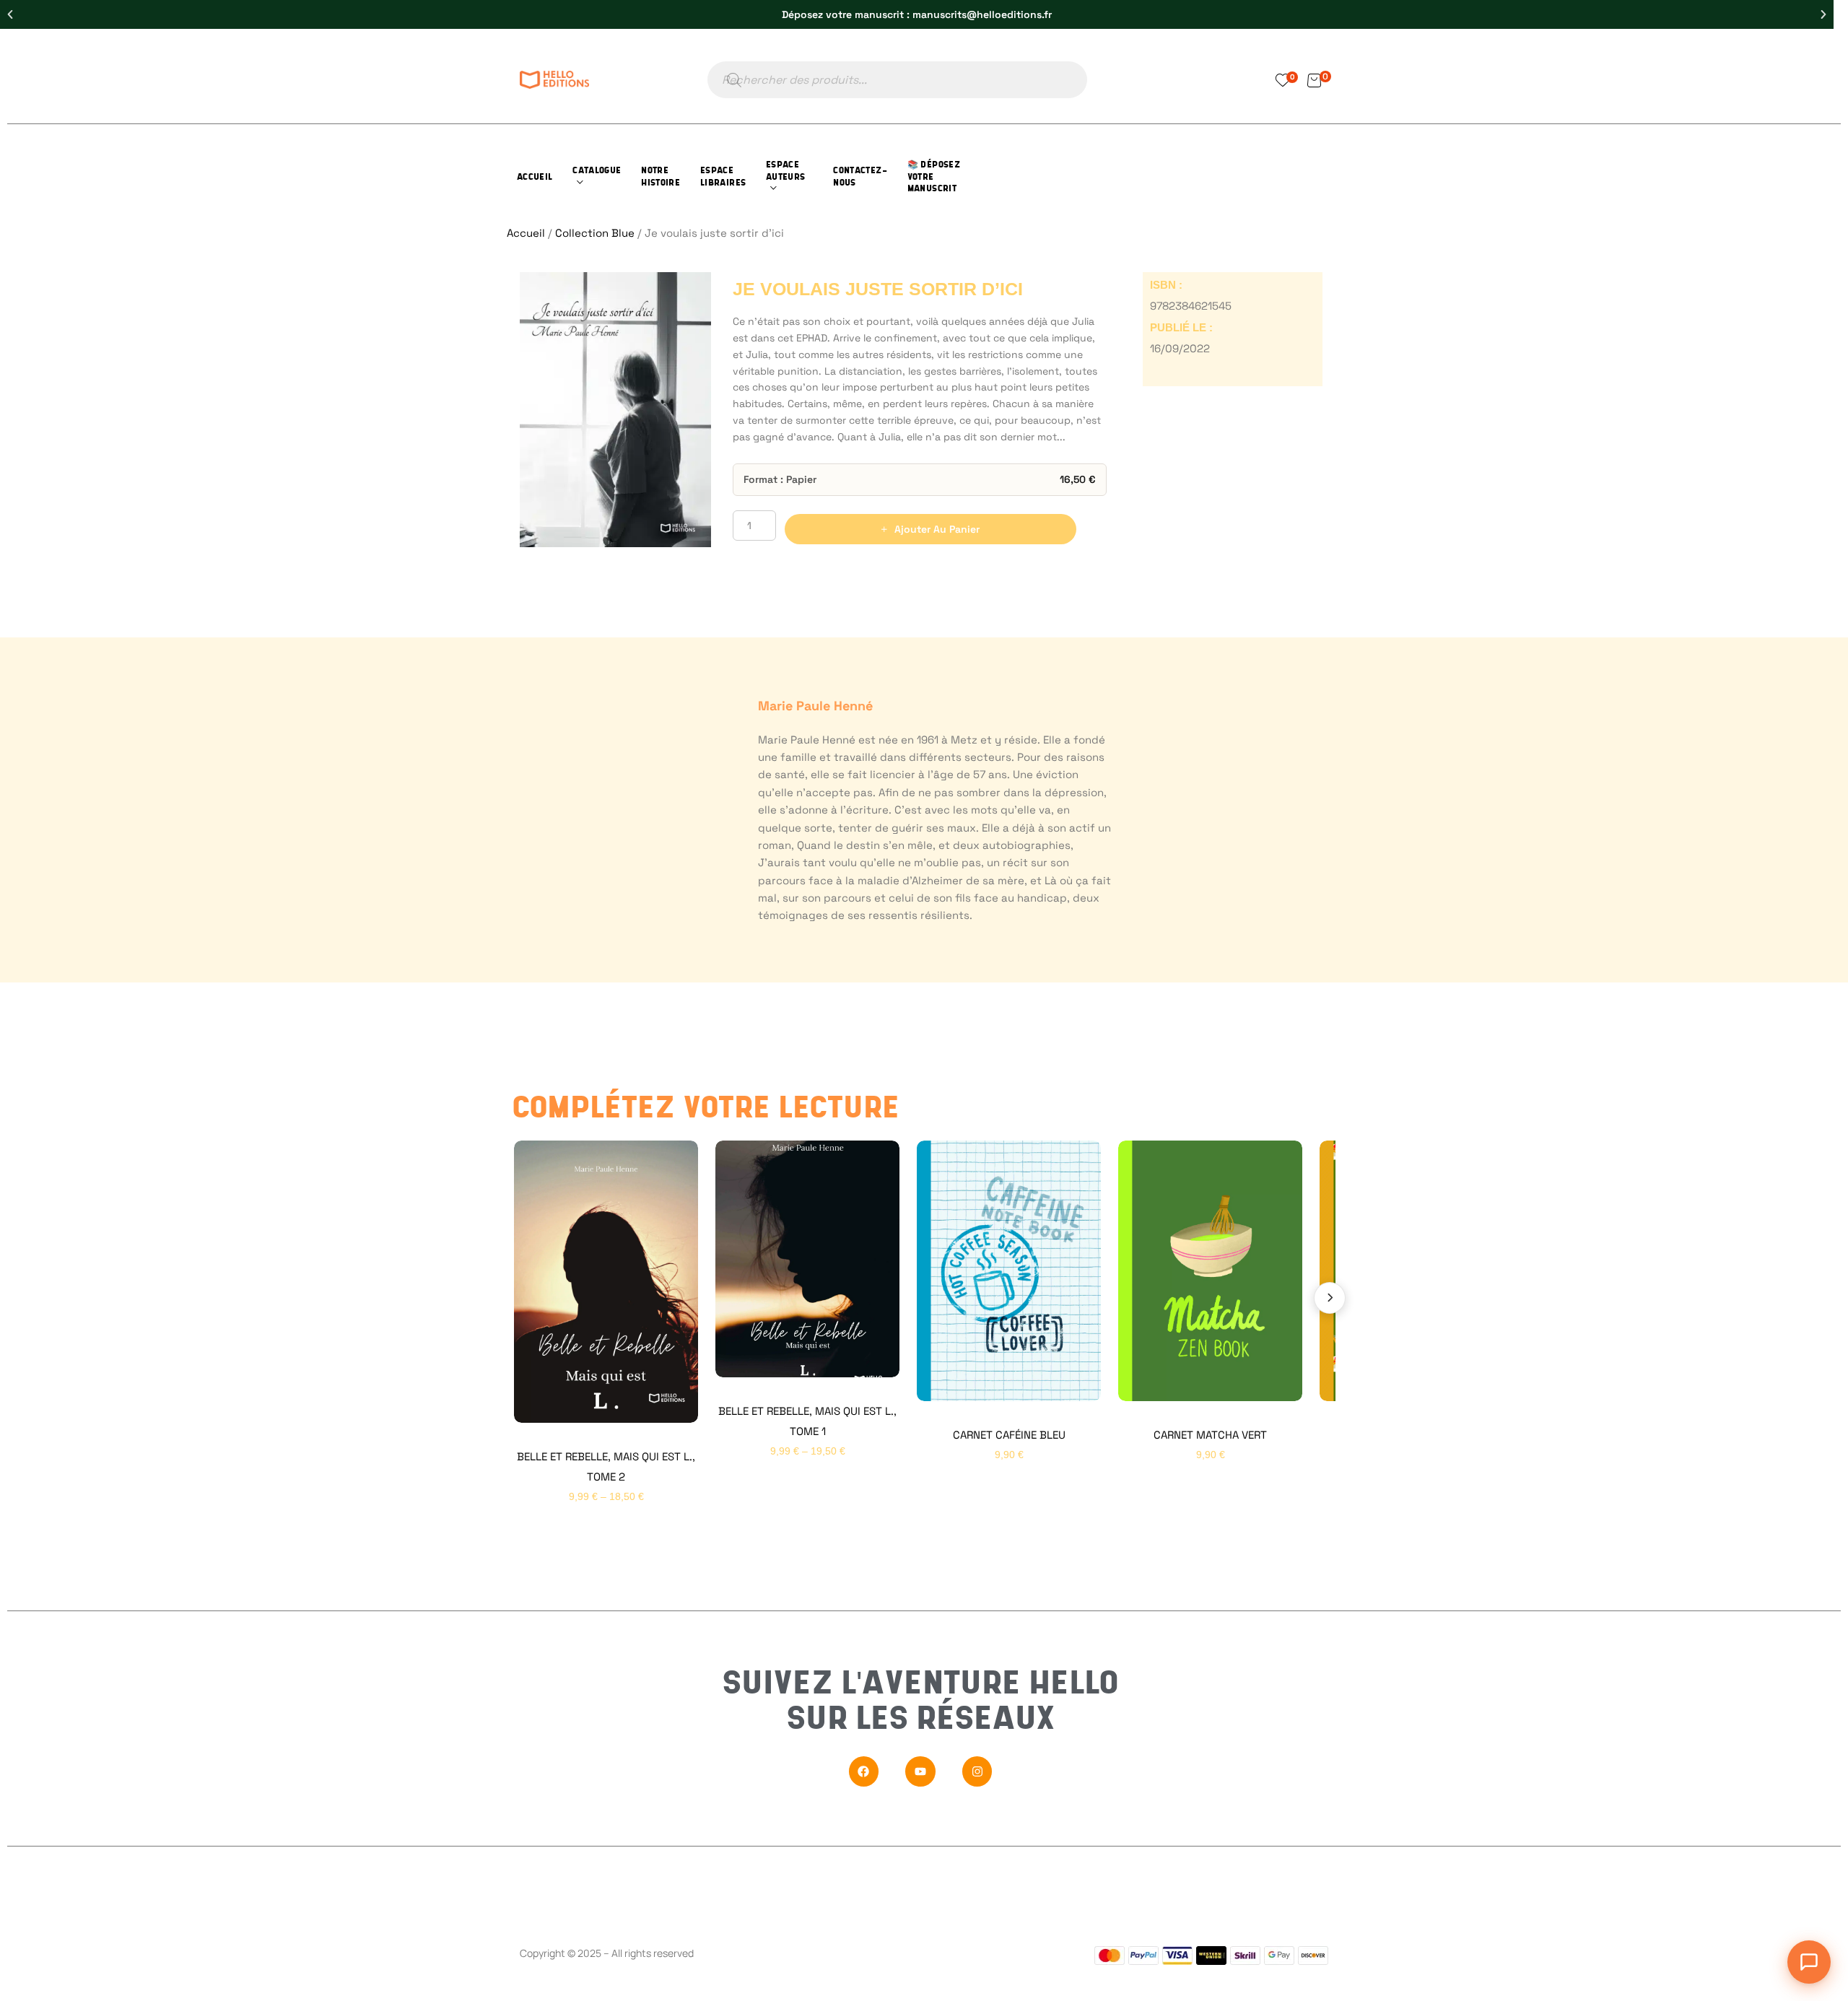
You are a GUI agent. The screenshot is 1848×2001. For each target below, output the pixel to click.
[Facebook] (864, 1771)
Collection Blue (595, 233)
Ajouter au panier (937, 529)
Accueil (526, 233)
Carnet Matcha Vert (1210, 1435)
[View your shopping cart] (1314, 80)
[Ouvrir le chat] (1809, 1962)
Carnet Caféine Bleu (1009, 1435)
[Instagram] (977, 1771)
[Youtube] (920, 1771)
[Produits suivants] (1330, 1298)
